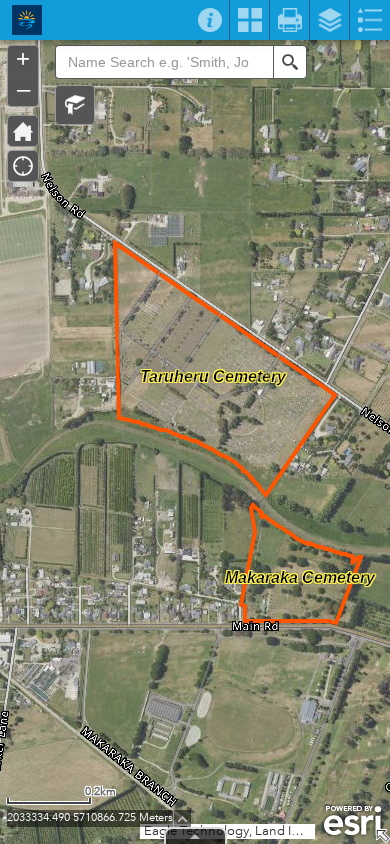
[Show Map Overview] (382, 836)
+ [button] (23, 59)
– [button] (23, 89)
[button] (75, 105)
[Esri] (352, 821)
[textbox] (164, 62)
